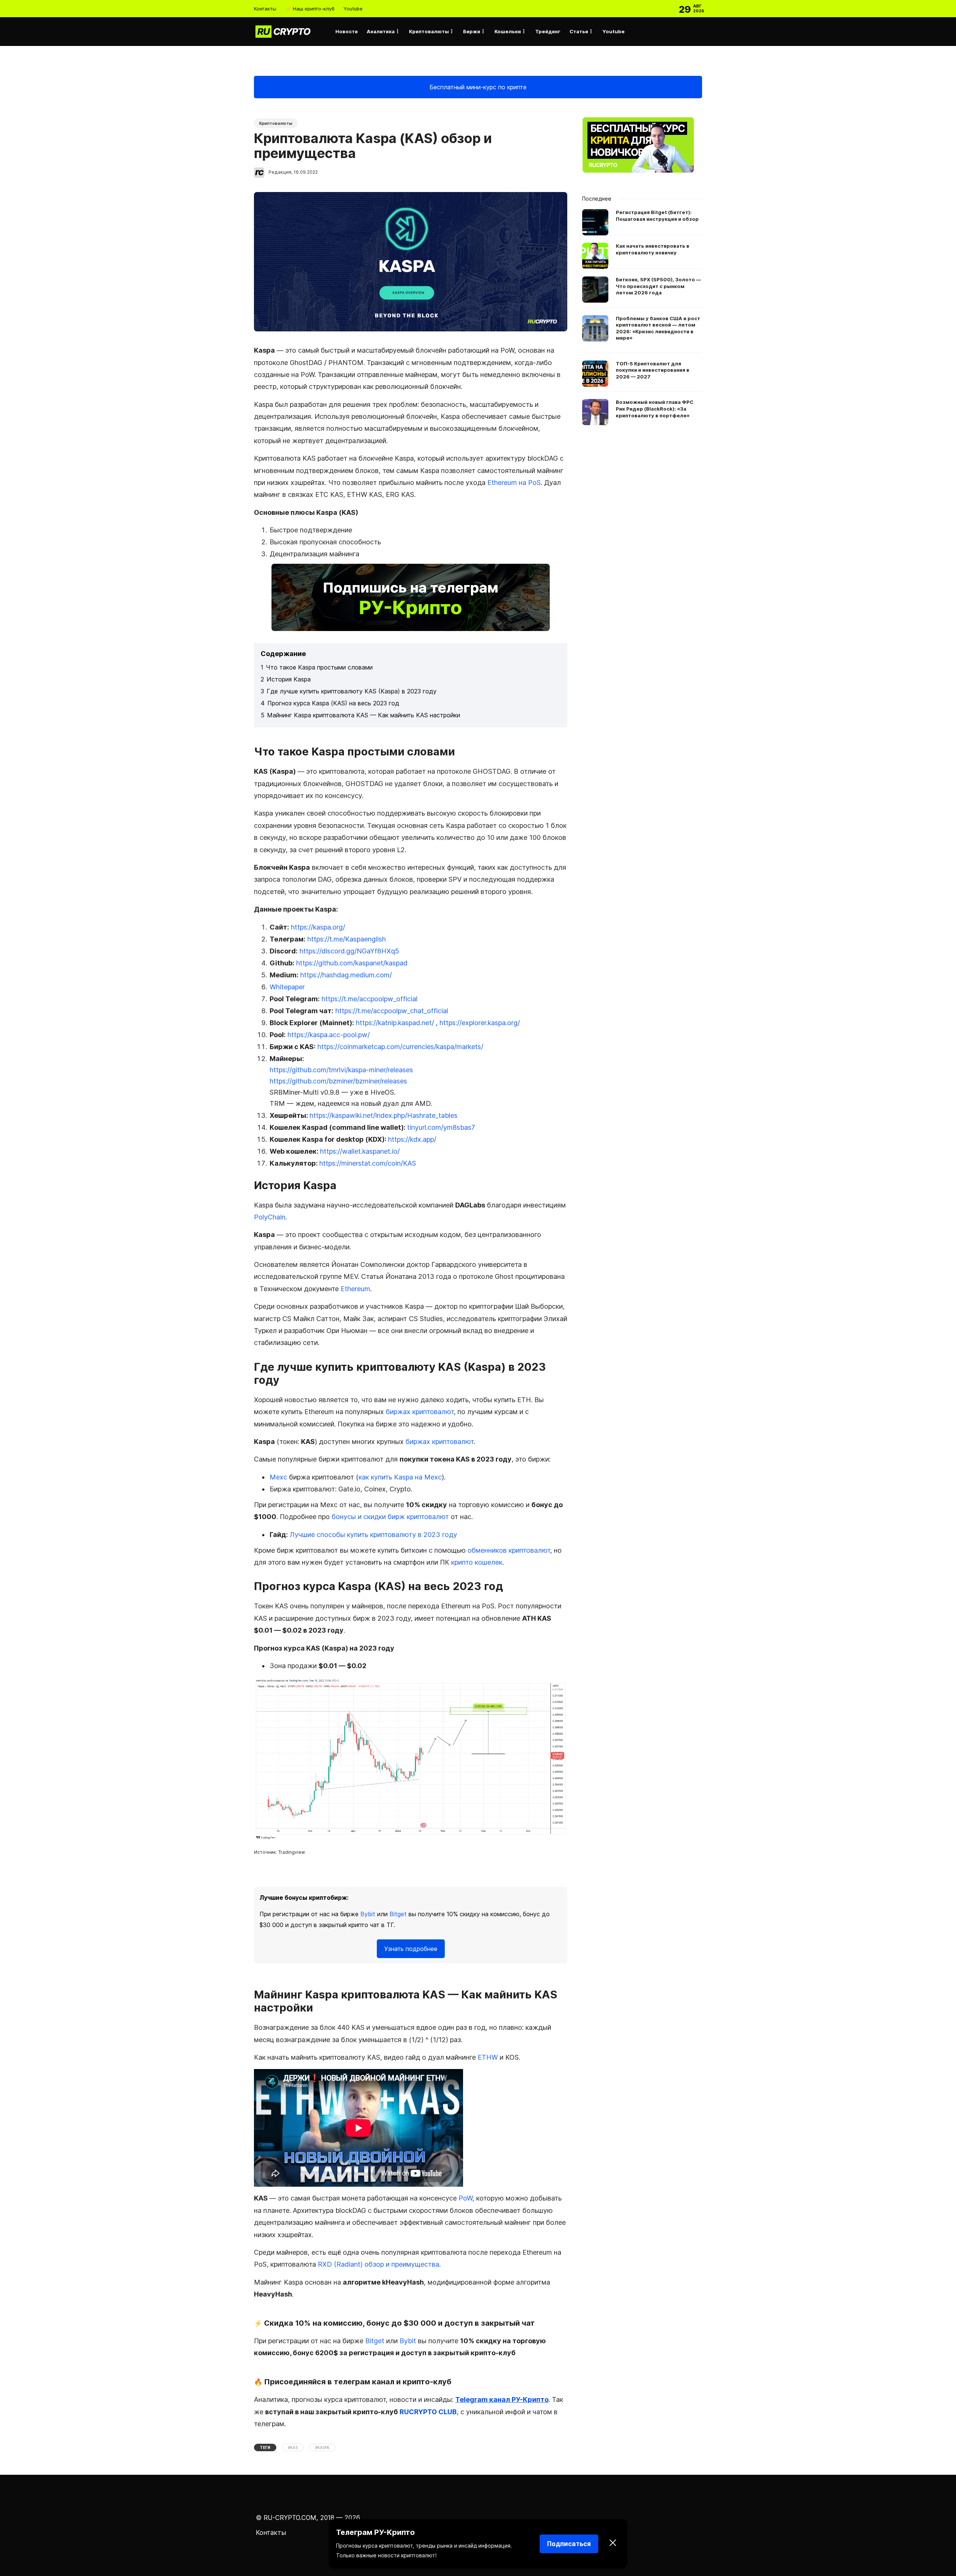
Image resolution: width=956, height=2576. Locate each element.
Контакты (265, 9)
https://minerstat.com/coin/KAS (368, 1163)
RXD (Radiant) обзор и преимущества (378, 2264)
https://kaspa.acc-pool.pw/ (329, 1035)
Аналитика (381, 31)
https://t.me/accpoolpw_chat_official (392, 1011)
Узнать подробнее (411, 1949)
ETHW (488, 2057)
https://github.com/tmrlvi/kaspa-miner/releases (341, 1070)
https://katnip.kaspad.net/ (395, 1023)
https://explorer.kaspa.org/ (480, 1023)
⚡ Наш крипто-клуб (310, 9)
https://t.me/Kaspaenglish (347, 939)
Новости (347, 31)
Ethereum (355, 1289)
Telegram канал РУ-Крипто (502, 2399)
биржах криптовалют (420, 1412)
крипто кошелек (477, 1562)
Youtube (353, 9)
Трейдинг (548, 31)
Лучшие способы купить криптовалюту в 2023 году (373, 1535)
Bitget (398, 1914)
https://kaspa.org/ (318, 927)
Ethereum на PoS (514, 483)
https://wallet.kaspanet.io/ (360, 1151)
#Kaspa (322, 2447)
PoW (465, 2198)
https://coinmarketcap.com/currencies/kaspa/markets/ (400, 1047)
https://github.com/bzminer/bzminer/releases (338, 1081)
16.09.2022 (306, 172)
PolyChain (270, 1217)
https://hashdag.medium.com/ (346, 975)
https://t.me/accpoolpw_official (370, 999)
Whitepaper (287, 987)
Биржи (472, 31)
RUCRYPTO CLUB (428, 2412)
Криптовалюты (429, 31)
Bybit (368, 1914)
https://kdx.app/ (412, 1139)
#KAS (293, 2447)
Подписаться (569, 2544)
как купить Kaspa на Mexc (400, 1477)
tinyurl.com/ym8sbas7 (441, 1127)
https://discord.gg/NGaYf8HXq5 (349, 951)
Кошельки (508, 31)
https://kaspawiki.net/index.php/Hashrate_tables (384, 1115)
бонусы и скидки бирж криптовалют (390, 1517)
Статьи (579, 31)
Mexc (278, 1477)
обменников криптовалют (509, 1550)
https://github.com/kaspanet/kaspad (352, 963)
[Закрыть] (613, 2544)
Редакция (280, 172)
